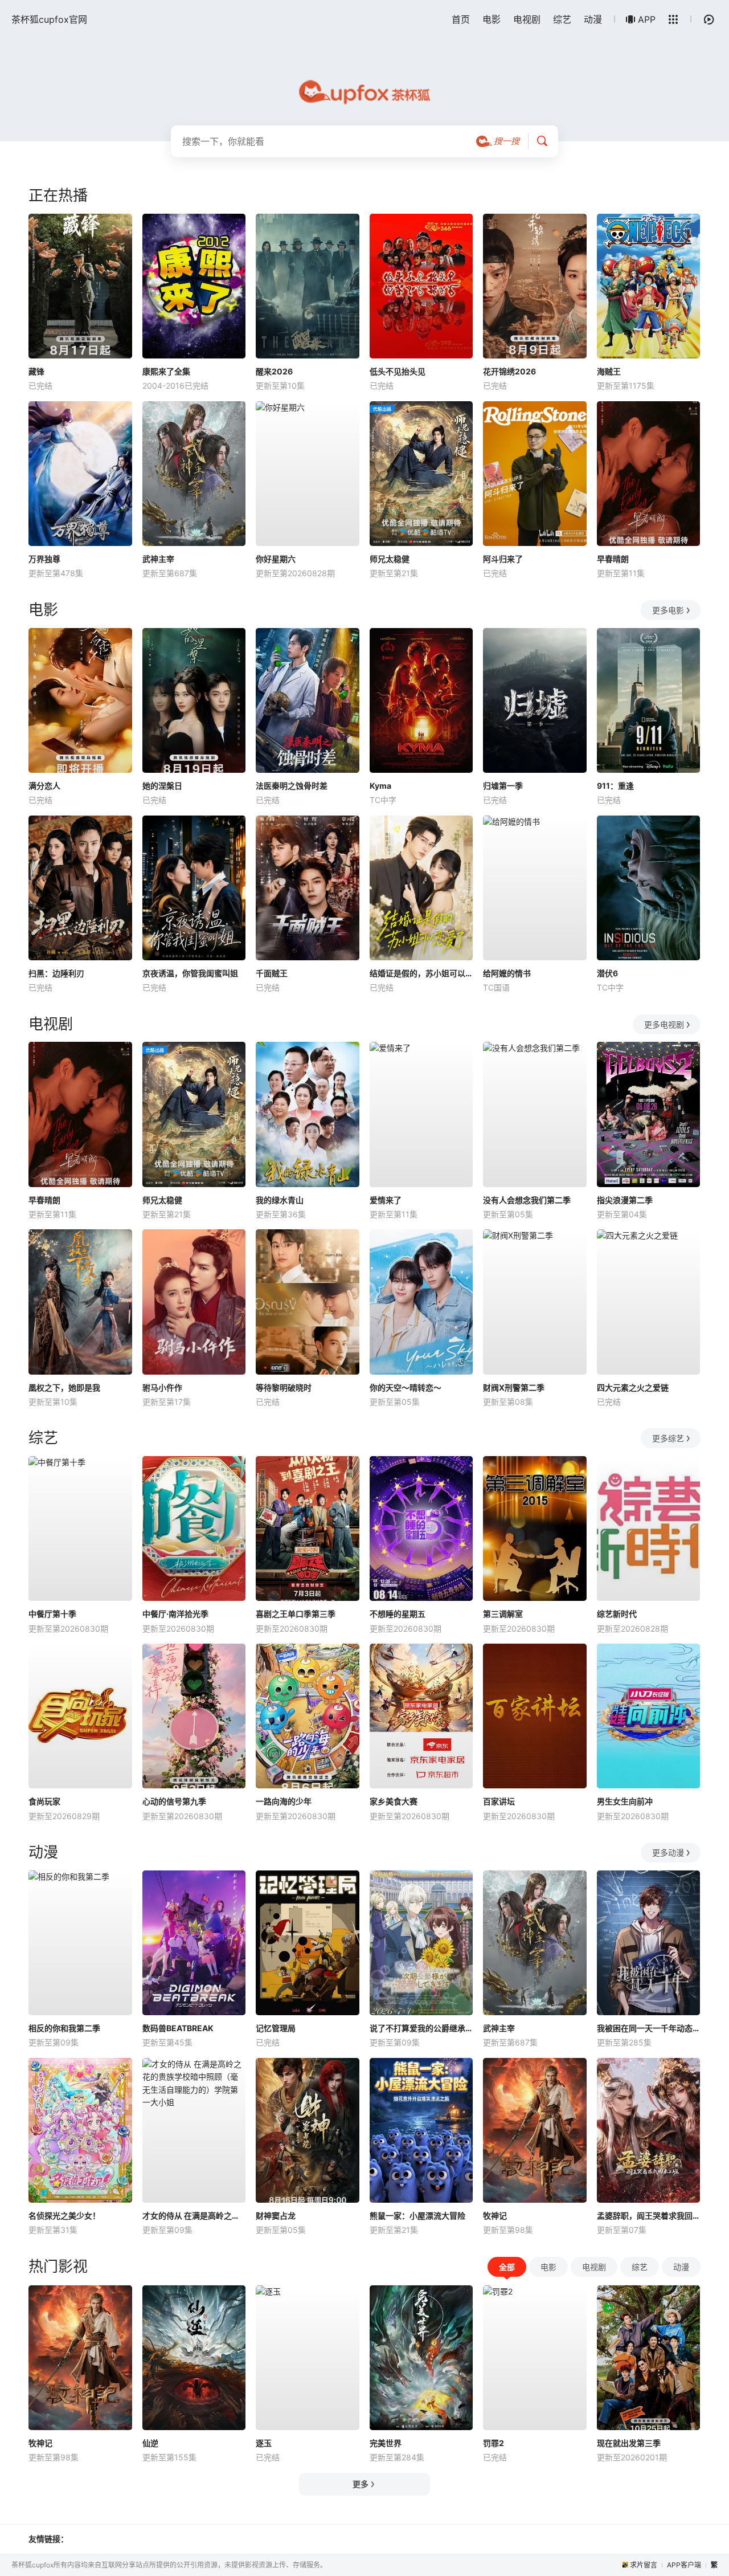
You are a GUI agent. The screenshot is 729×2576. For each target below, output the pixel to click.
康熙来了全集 (166, 371)
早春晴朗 (613, 559)
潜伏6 (607, 973)
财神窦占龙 (276, 2216)
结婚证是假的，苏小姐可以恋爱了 (421, 973)
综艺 (562, 19)
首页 (461, 19)
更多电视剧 (664, 1024)
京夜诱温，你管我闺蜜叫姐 (190, 973)
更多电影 (668, 610)
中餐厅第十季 (52, 1614)
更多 (361, 2484)
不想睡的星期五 (398, 1614)
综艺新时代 (617, 1614)
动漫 (593, 19)
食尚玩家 (44, 1801)
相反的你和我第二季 (64, 2028)
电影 (492, 19)
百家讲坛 (499, 1801)
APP (647, 19)
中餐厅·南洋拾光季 (175, 1614)
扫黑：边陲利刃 (56, 973)
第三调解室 (503, 1614)
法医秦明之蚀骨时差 (292, 786)
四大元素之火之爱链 (633, 1387)
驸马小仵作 (162, 1387)
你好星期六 (276, 559)
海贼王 (609, 371)
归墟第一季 (503, 786)
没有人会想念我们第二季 (527, 1200)
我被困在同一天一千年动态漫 (649, 2028)
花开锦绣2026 (509, 371)
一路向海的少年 (284, 1801)
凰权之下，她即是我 (64, 1387)
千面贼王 (272, 973)
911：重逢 (615, 786)
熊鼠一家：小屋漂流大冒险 (417, 2216)
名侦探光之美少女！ (64, 2216)
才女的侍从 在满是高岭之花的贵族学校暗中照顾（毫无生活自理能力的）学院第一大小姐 (194, 2216)
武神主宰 (158, 559)
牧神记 (495, 2216)
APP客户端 (684, 2565)
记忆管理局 (276, 2028)
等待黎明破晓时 (284, 1387)
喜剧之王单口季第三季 (296, 1614)
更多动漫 (668, 1852)
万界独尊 (44, 559)
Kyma (380, 786)
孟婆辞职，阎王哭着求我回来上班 (649, 2216)
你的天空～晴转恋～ (406, 1387)
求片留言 (644, 2565)
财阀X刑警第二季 (514, 1387)
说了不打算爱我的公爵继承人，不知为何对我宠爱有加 (421, 2028)
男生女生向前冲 (625, 1801)
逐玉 (264, 2443)
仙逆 (150, 2443)
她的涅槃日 (162, 786)
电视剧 (527, 19)
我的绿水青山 (280, 1200)
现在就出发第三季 (629, 2443)
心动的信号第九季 (174, 1801)
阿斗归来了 (503, 559)
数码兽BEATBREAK (178, 2028)
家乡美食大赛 (394, 1801)
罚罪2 (493, 2443)
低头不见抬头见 (398, 371)
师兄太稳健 (390, 559)
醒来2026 (274, 371)
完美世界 (386, 2443)
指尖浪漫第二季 (625, 1200)
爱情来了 (386, 1200)
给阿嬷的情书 (507, 973)
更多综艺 (668, 1438)
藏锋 (36, 371)
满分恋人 (44, 786)
